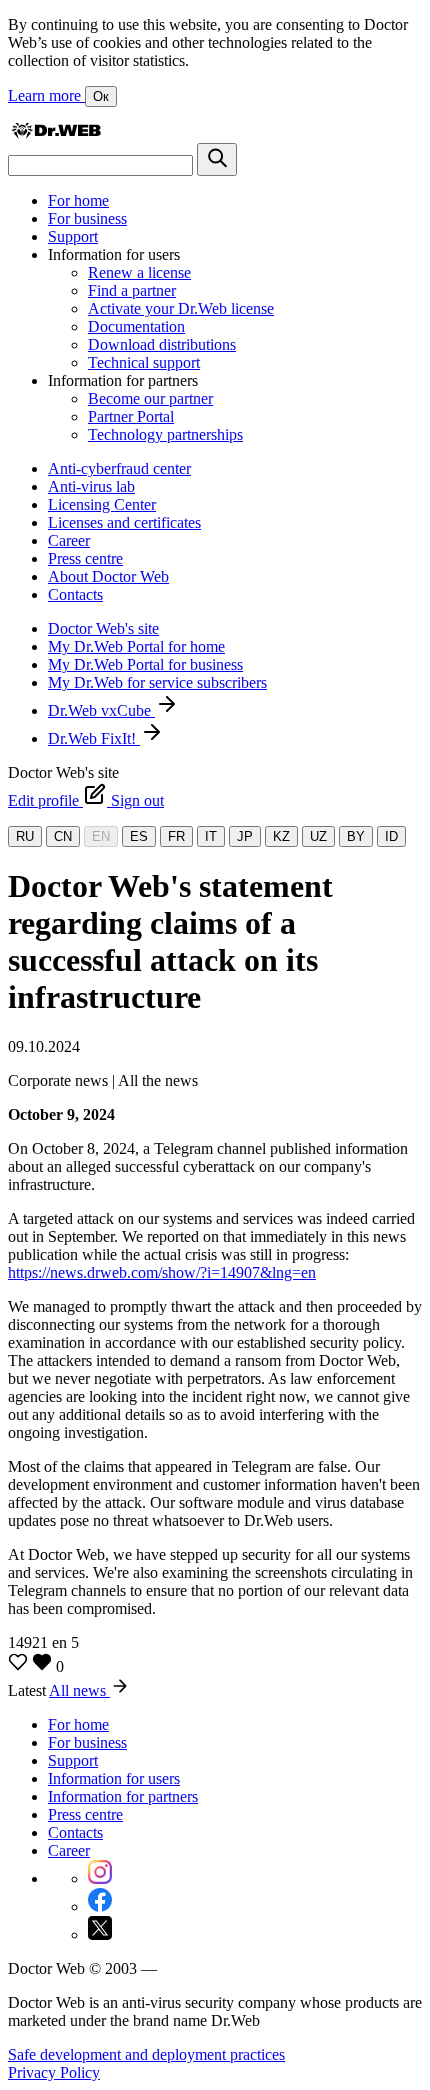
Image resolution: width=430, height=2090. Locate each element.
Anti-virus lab (91, 486)
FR (176, 836)
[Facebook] (100, 1906)
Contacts (75, 594)
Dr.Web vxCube (101, 710)
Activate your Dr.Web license (181, 308)
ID (391, 836)
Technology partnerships (165, 434)
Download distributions (162, 344)
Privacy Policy (54, 2072)
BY (356, 836)
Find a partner (132, 290)
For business (87, 218)
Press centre (85, 558)
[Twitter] (100, 1934)
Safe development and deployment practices (146, 2054)
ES (139, 836)
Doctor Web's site (103, 628)
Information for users (114, 1778)
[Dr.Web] (56, 133)
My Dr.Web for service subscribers (157, 682)
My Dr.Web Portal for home (136, 646)
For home (78, 200)
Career (69, 540)
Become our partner (150, 398)
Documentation (136, 326)
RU (25, 836)
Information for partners (123, 1796)
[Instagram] (100, 1878)
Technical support (144, 362)
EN (101, 836)
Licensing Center (102, 504)
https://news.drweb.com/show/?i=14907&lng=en (162, 1272)
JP (245, 836)
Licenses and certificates (124, 522)
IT (211, 836)
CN (63, 836)
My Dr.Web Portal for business (145, 664)
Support (73, 236)
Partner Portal (131, 416)
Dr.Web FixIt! (94, 738)
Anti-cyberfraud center (119, 468)
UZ (318, 836)
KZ (281, 836)
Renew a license (139, 272)
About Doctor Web (108, 576)
